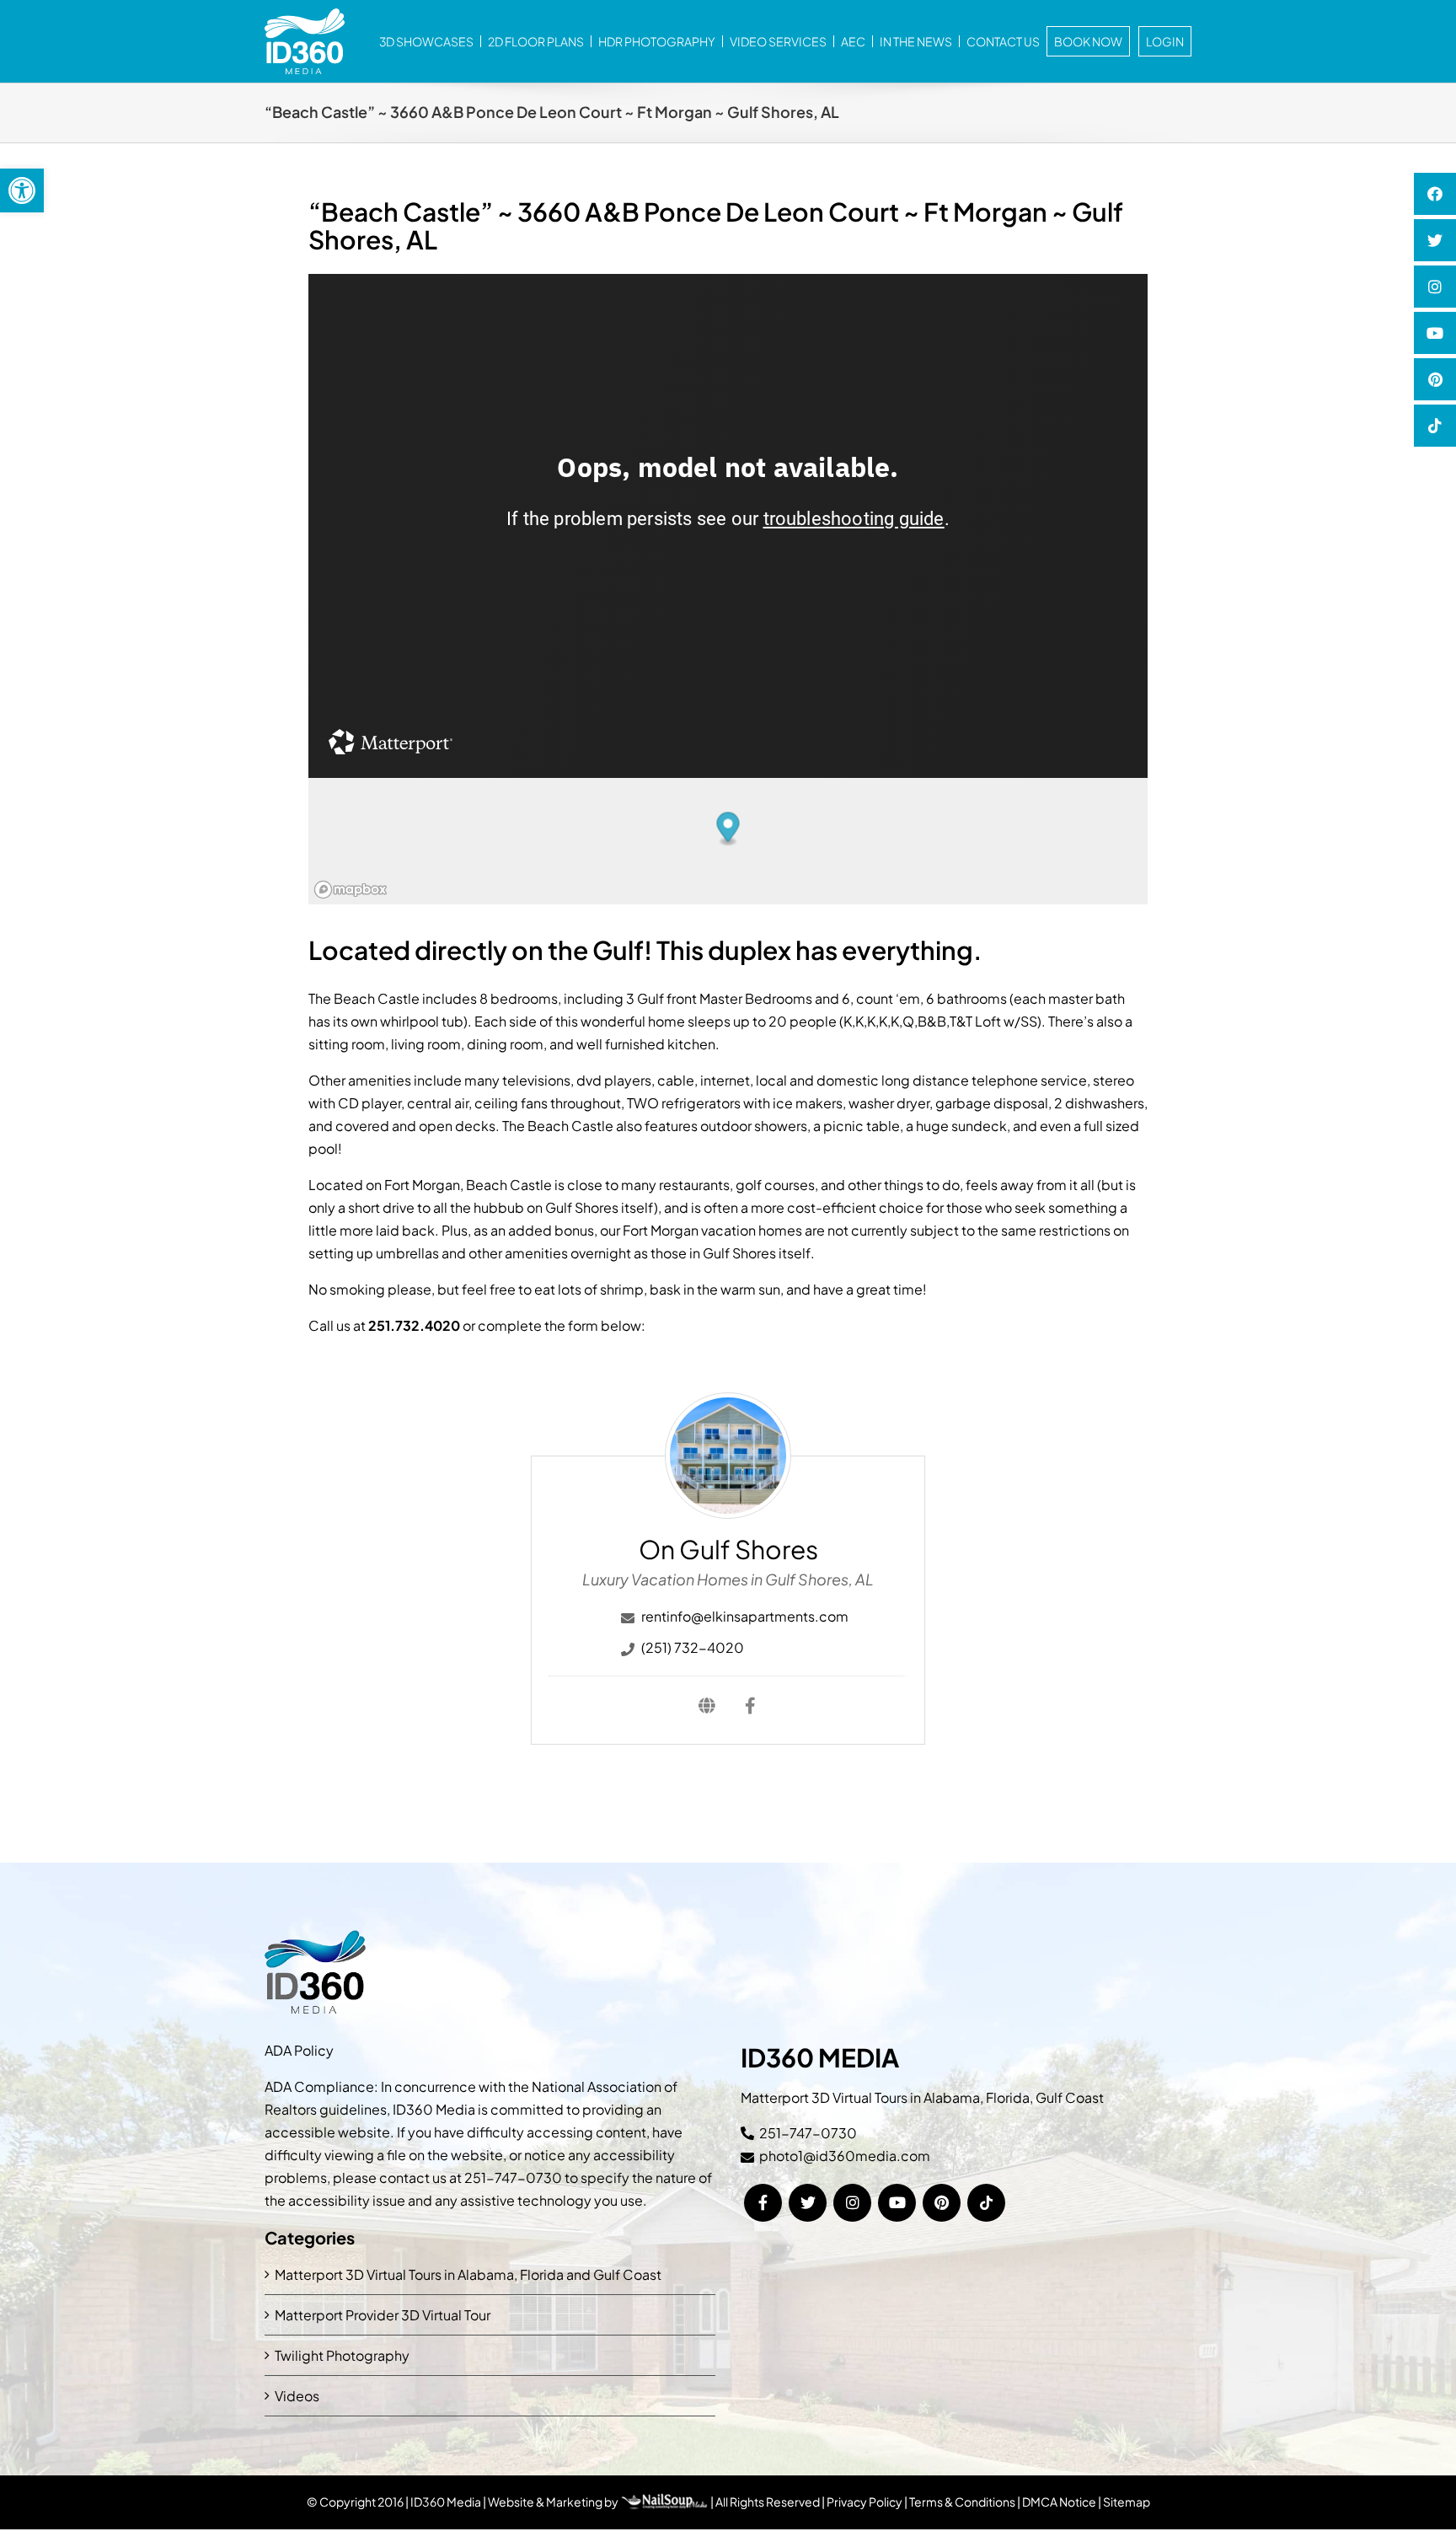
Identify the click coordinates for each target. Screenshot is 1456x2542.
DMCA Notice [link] (1059, 2502)
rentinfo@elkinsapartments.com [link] (745, 1616)
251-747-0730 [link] (513, 2177)
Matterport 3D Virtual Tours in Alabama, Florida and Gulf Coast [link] (468, 2274)
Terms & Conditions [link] (962, 2502)
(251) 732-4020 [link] (693, 1647)
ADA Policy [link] (299, 2050)
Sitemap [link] (1127, 2502)
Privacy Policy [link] (864, 2502)
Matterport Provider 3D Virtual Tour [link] (383, 2315)
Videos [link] (297, 2396)
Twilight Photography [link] (342, 2355)
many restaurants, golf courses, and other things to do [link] (790, 1185)
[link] (22, 190)
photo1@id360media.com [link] (845, 2156)
